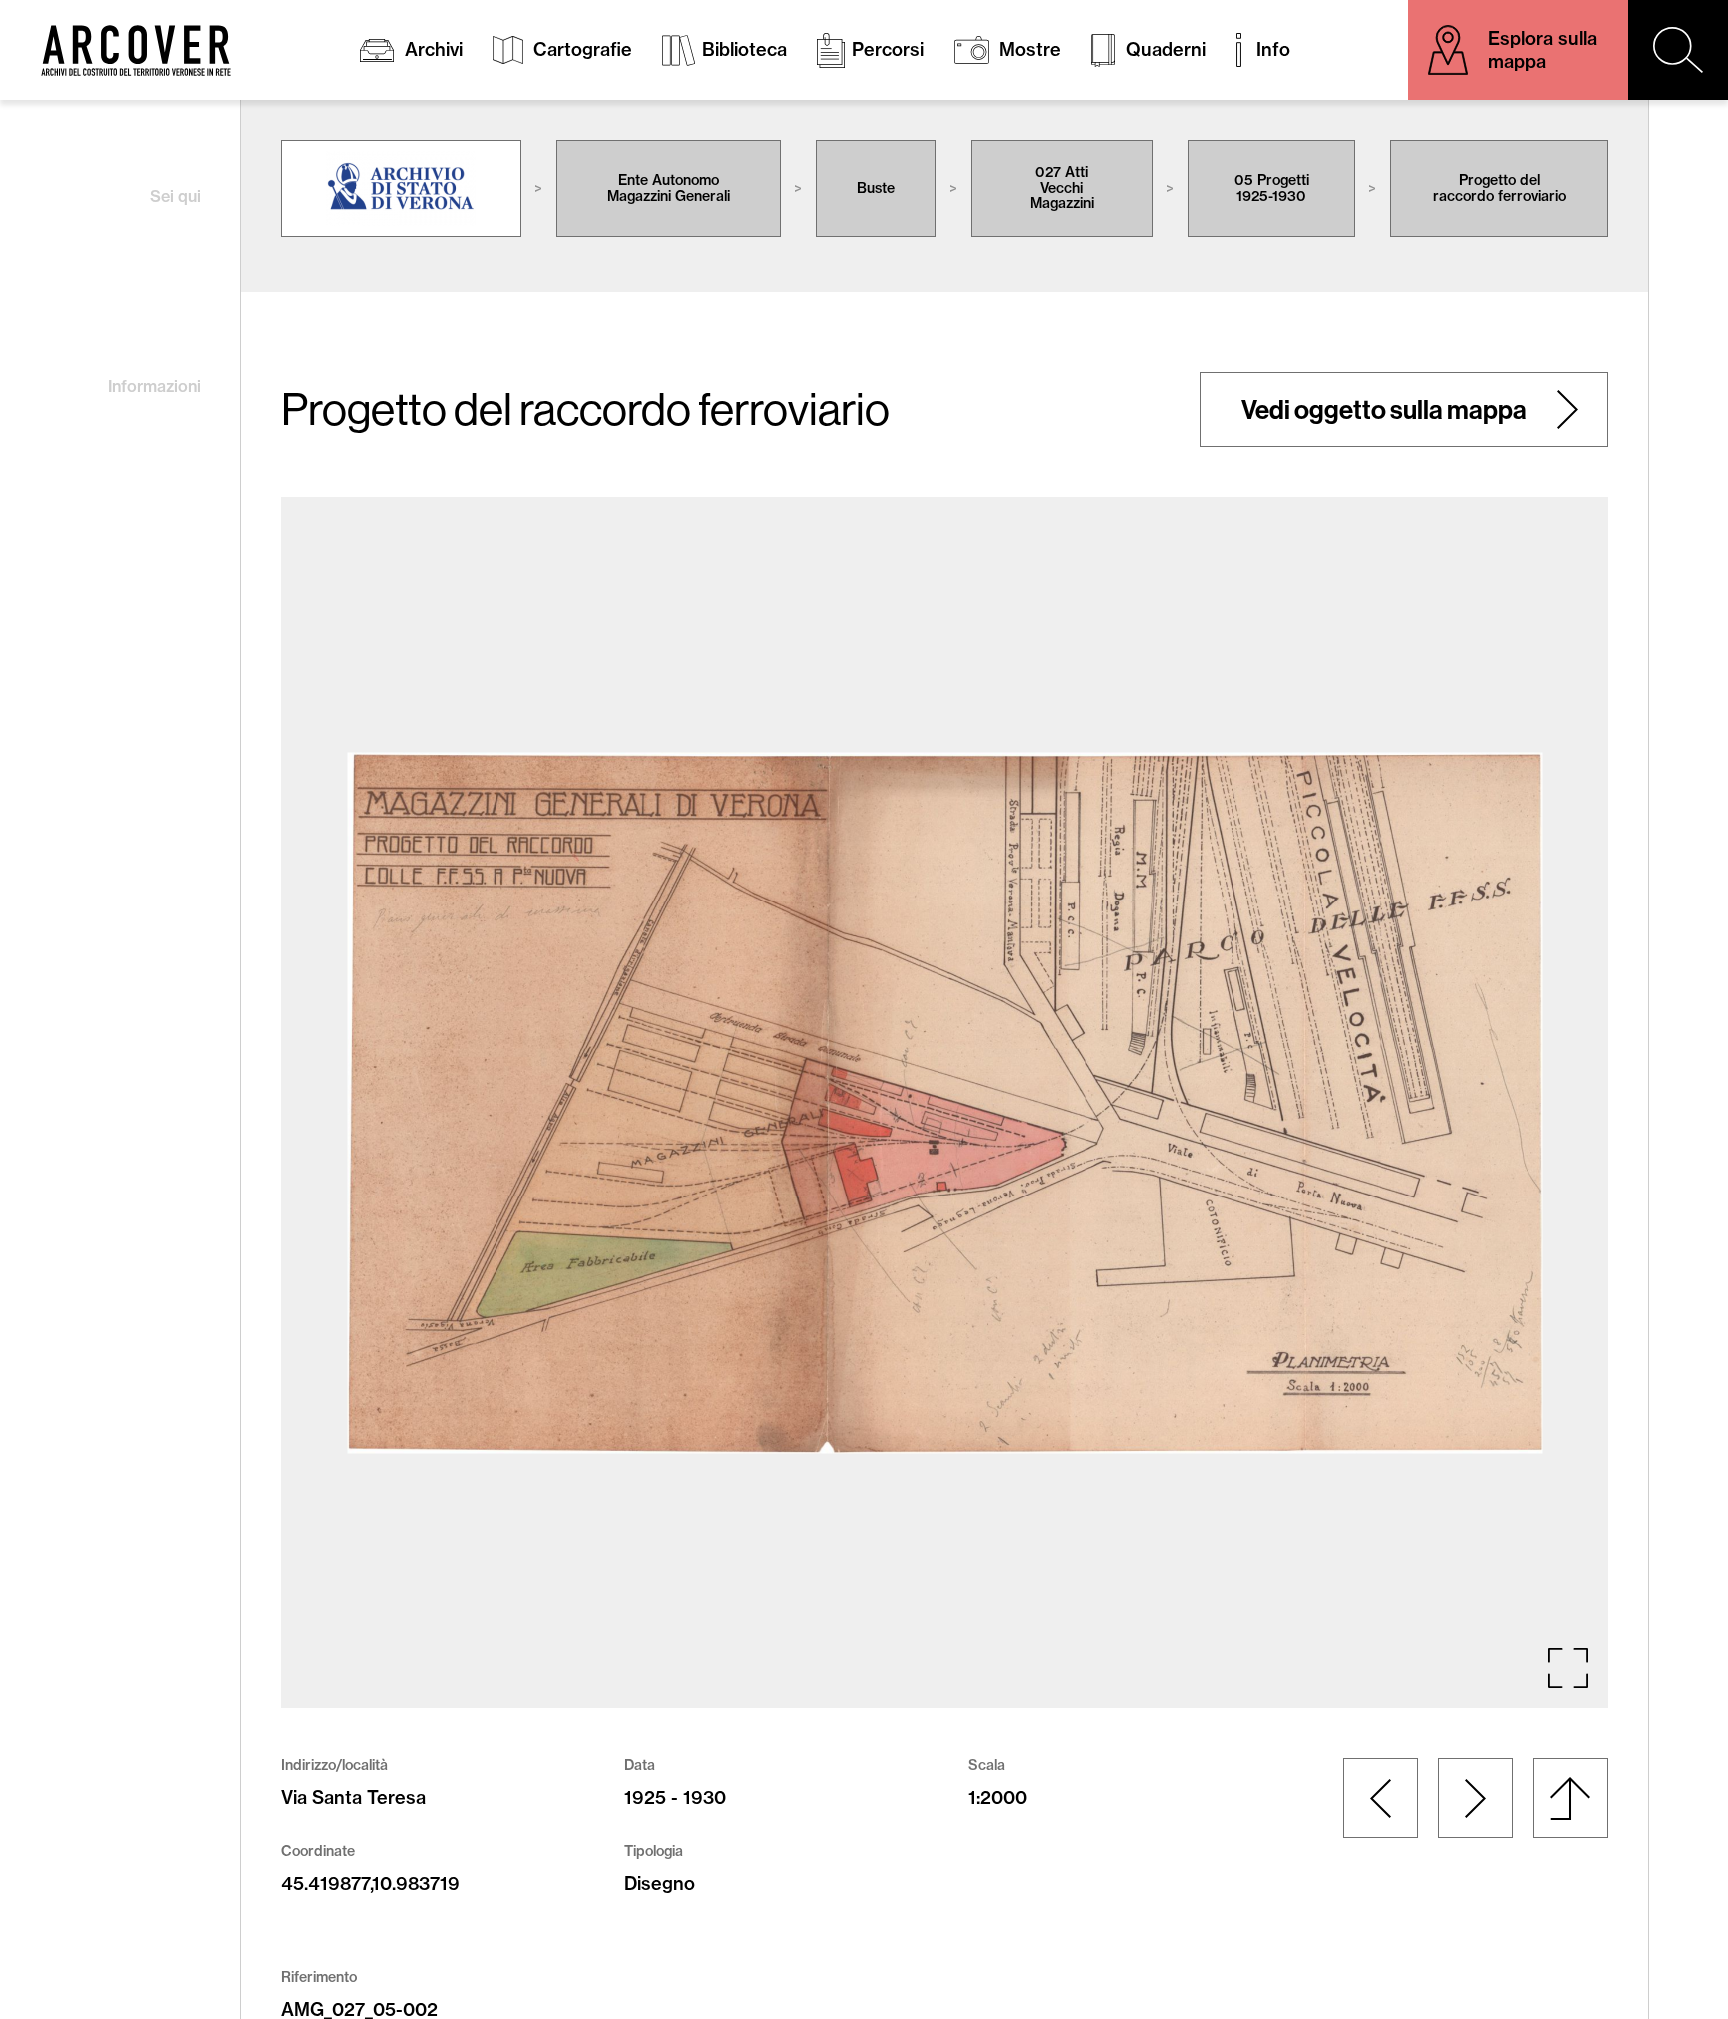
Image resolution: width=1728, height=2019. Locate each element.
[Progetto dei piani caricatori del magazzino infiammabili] (1475, 1798)
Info (1273, 49)
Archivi (434, 49)
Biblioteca (744, 49)
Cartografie (582, 49)
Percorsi (888, 49)
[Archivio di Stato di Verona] (401, 188)
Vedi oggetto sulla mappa (1384, 409)
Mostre (1030, 49)
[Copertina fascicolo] (1380, 1798)
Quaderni (1166, 49)
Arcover (136, 50)
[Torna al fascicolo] (1570, 1798)
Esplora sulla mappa (1542, 50)
